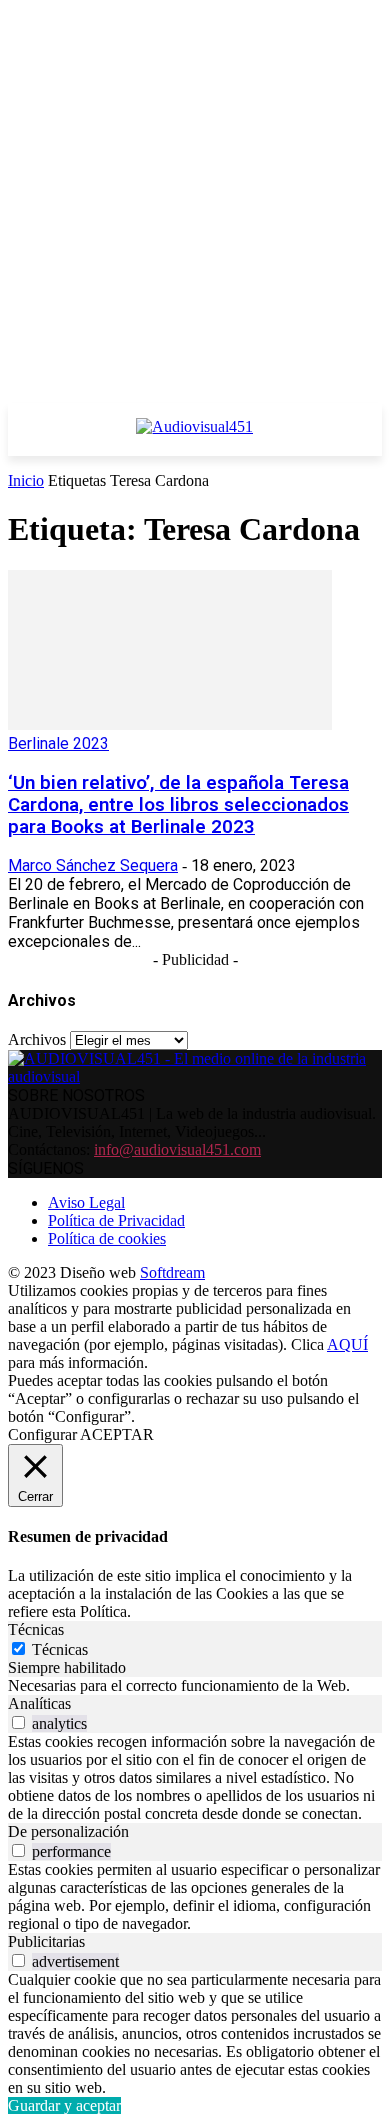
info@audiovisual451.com (177, 1149)
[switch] (18, 1722)
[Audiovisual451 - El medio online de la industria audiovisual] (195, 437)
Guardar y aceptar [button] (64, 2105)
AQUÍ (347, 1344)
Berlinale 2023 (58, 743)
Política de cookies (107, 1238)
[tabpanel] (195, 1686)
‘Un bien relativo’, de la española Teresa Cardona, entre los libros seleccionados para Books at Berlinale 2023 (178, 805)
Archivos (37, 1039)
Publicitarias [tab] (46, 1941)
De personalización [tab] (68, 1831)
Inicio (26, 480)
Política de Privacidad (116, 1220)
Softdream (172, 1272)
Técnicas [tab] (36, 1629)
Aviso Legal (86, 1202)
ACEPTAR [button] (117, 1434)
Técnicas (60, 1649)
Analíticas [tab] (39, 1703)
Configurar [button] (42, 1434)
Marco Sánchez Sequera (93, 865)
